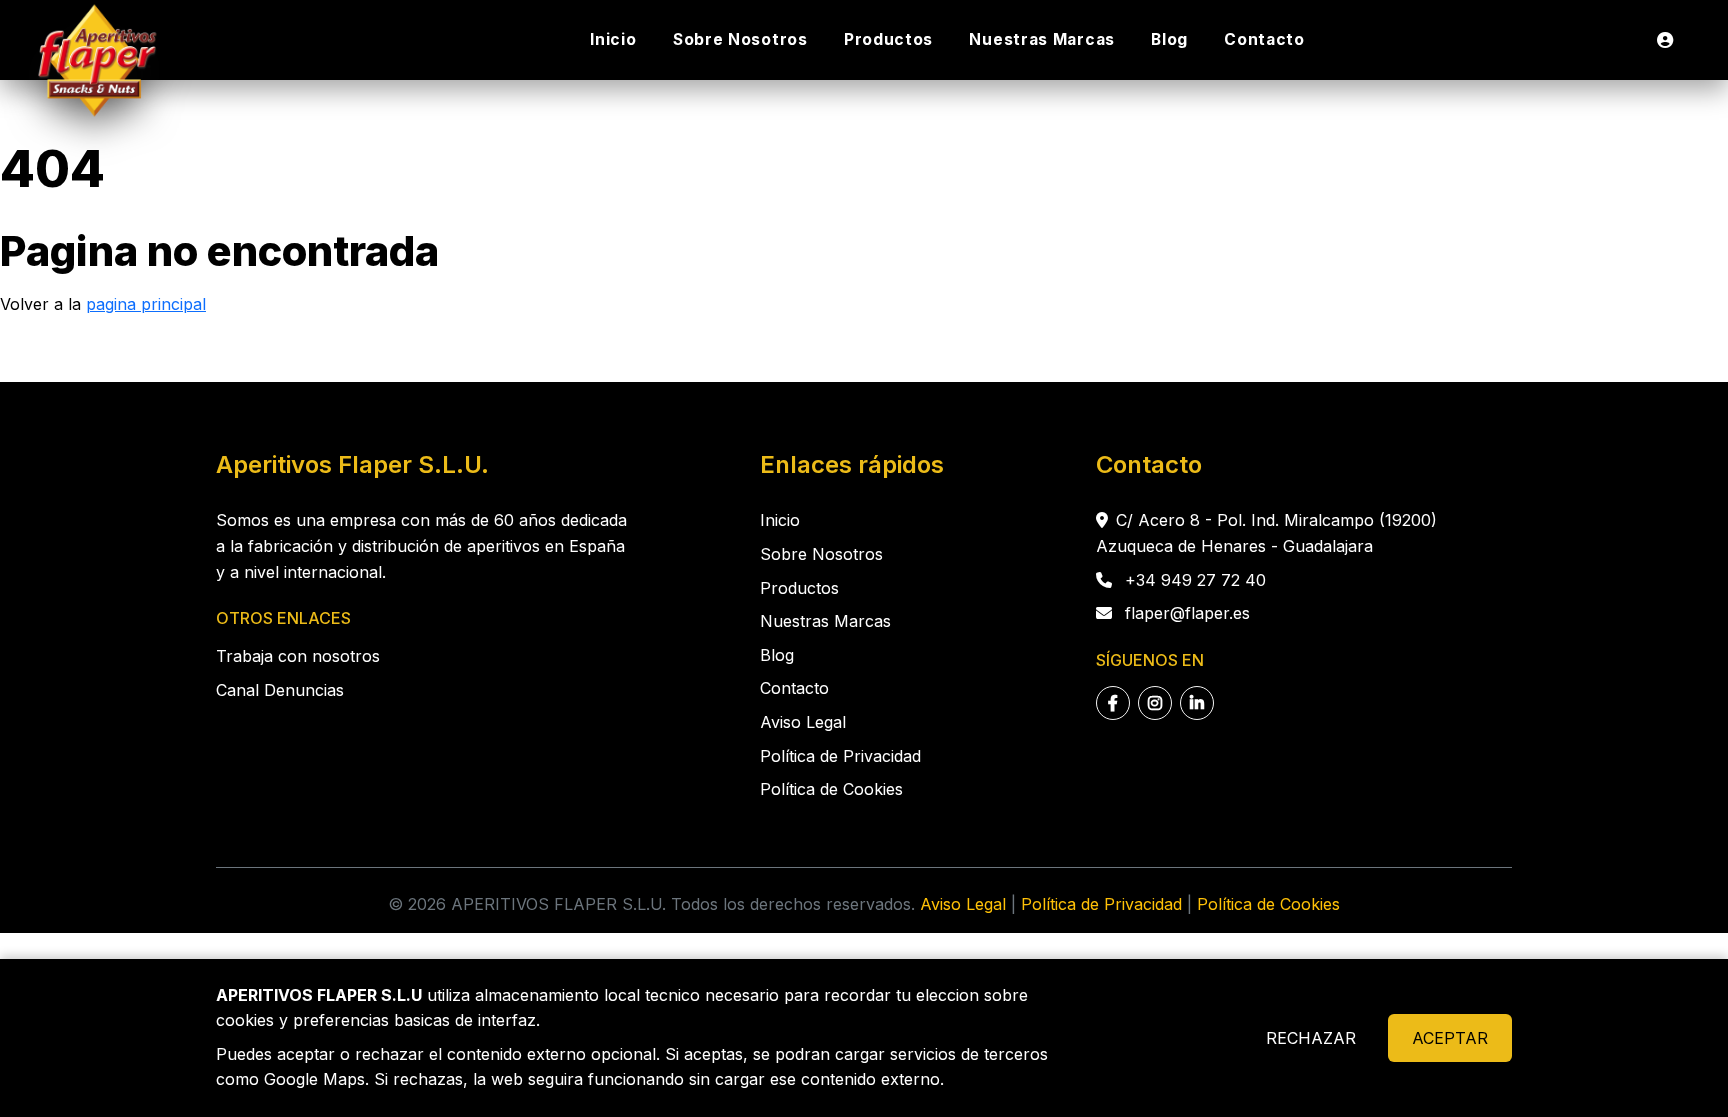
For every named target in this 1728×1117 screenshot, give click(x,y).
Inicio (613, 39)
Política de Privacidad (840, 756)
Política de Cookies (831, 789)
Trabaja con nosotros (298, 656)
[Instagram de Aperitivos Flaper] (1155, 703)
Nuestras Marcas (1042, 39)
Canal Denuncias (280, 690)
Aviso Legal (803, 722)
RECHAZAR (1311, 1038)
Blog (1169, 39)
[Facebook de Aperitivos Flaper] (1113, 703)
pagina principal (146, 304)
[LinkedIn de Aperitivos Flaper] (1197, 703)
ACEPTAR (1450, 1038)
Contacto (1264, 39)
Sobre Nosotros (740, 39)
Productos (888, 39)
